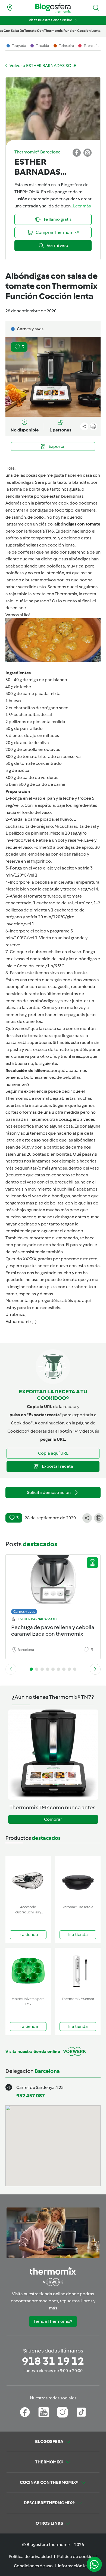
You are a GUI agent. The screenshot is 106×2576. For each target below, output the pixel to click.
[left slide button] (11, 1669)
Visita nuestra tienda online (50, 20)
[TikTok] (81, 2412)
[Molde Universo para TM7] (28, 1971)
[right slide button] (95, 1669)
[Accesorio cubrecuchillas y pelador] (28, 1879)
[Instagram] (62, 2412)
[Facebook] (25, 2412)
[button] (96, 8)
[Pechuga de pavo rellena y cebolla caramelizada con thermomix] (53, 1583)
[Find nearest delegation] (10, 8)
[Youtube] (44, 2412)
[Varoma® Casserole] (78, 1879)
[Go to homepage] (53, 8)
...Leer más (81, 206)
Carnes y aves (24, 1612)
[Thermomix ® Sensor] (78, 1971)
